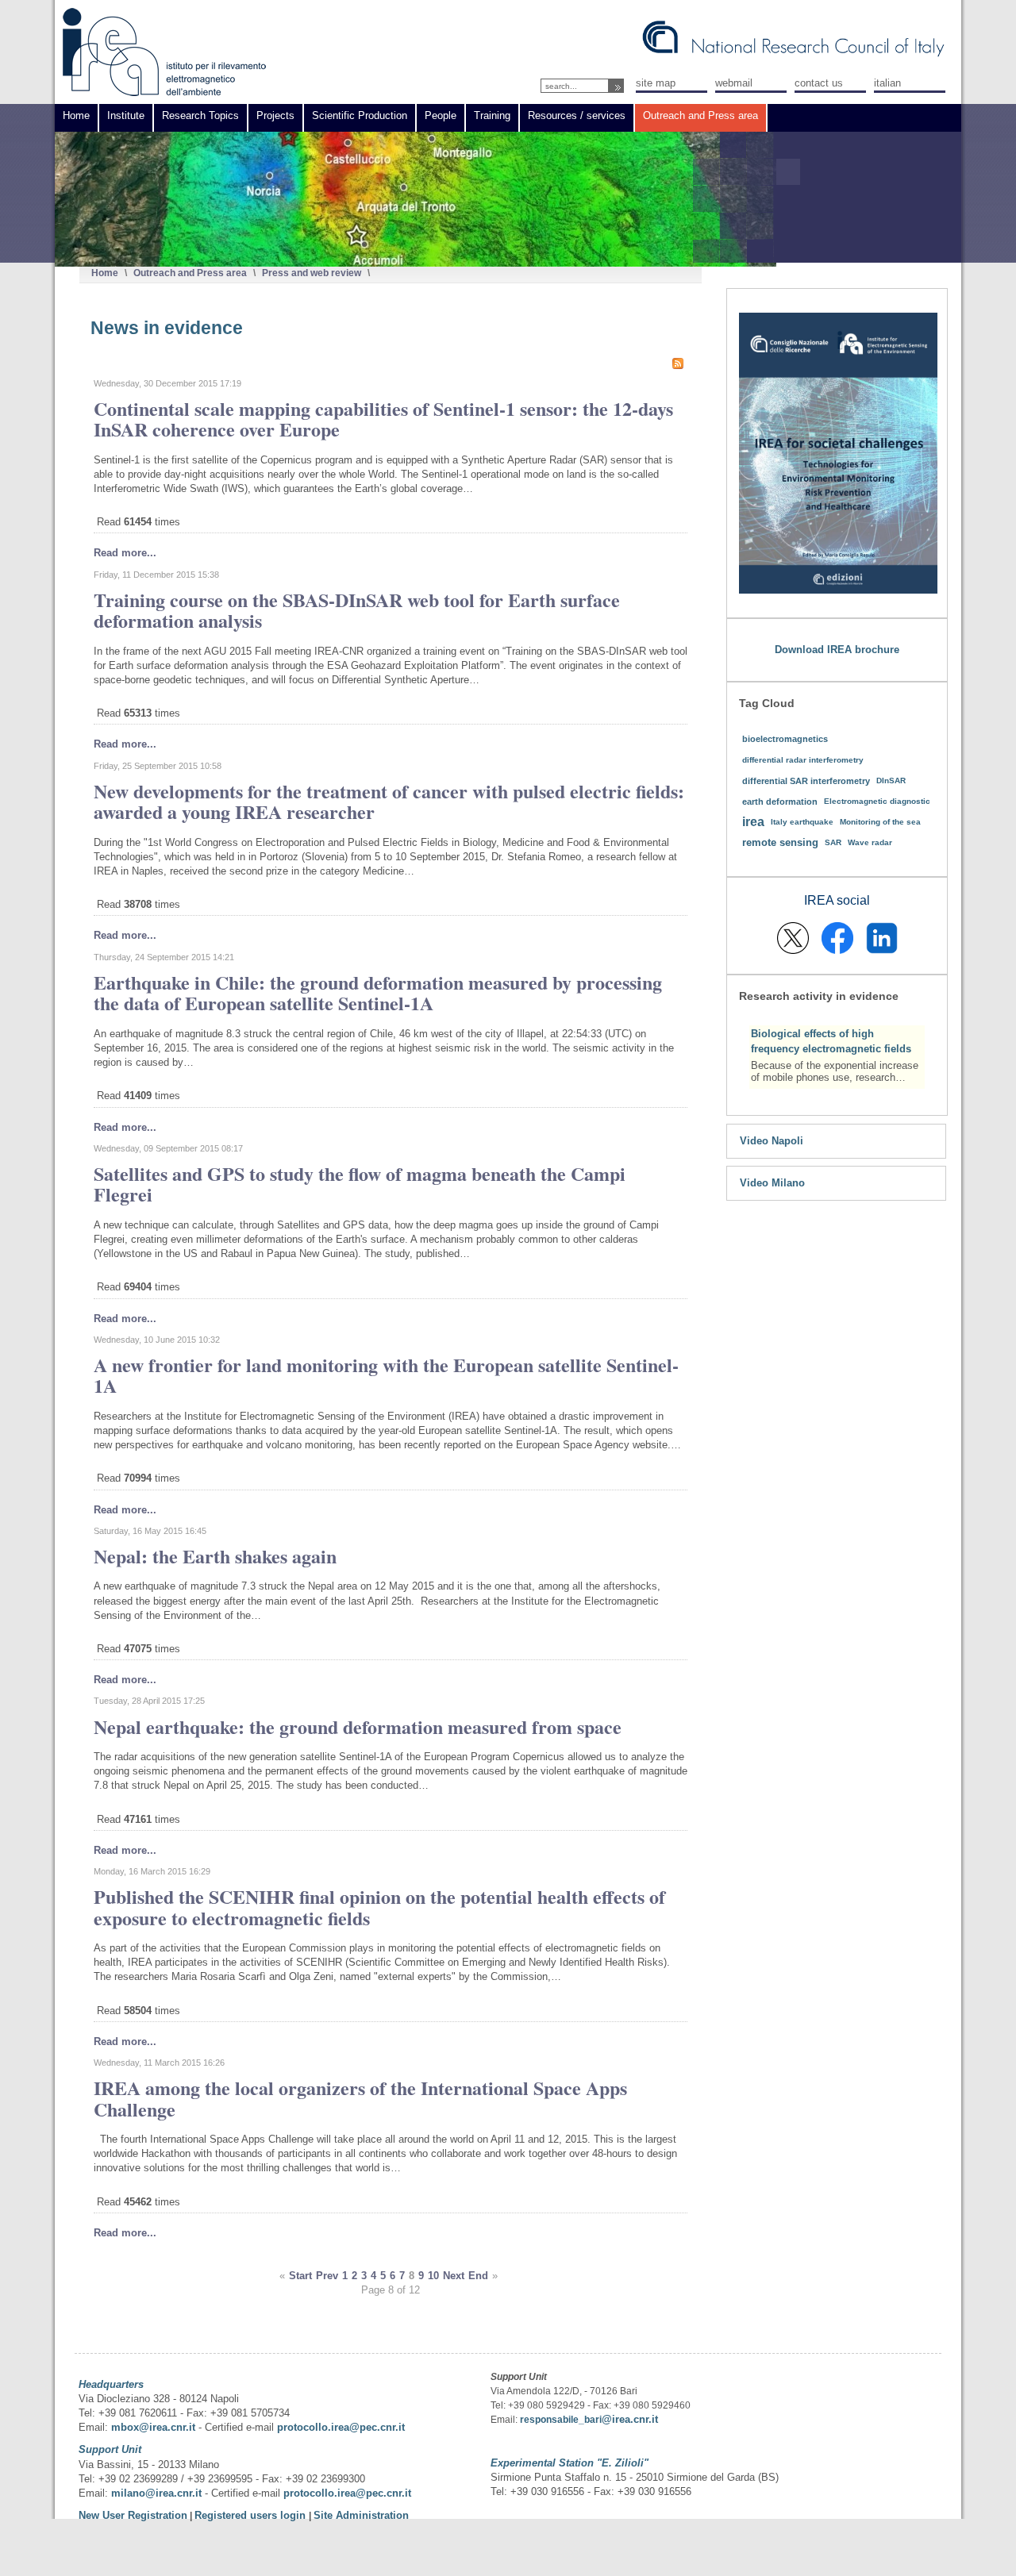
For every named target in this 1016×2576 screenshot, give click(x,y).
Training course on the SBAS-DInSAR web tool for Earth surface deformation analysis (357, 610)
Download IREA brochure (837, 650)
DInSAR (891, 780)
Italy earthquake (802, 822)
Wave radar (870, 842)
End (478, 2276)
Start (300, 2276)
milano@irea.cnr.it (156, 2493)
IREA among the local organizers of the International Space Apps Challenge (360, 2098)
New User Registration (133, 2515)
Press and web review (312, 273)
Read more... (125, 553)
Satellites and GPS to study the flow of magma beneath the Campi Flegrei (360, 1184)
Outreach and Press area (190, 273)
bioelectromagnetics (785, 739)
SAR (833, 842)
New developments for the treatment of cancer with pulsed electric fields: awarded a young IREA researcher (389, 801)
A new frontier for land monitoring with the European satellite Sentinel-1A (386, 1375)
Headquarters (111, 2384)
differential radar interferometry (803, 760)
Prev (327, 2276)
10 (433, 2276)
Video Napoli (772, 1141)
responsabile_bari (561, 2420)
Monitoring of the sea (880, 822)
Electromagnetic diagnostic (877, 801)
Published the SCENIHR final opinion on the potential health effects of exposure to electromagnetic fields (379, 1907)
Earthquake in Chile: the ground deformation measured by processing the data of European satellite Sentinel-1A (378, 992)
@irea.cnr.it (630, 2419)
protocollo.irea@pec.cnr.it (341, 2427)
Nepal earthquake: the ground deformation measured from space (358, 1726)
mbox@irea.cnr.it (153, 2427)
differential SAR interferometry (806, 781)
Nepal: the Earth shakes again (215, 1556)
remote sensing (780, 842)
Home (105, 273)
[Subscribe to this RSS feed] (678, 363)
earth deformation (780, 802)
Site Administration (361, 2515)
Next (454, 2276)
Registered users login (252, 2515)
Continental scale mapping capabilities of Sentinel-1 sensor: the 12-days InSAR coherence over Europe (383, 419)
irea (753, 822)
